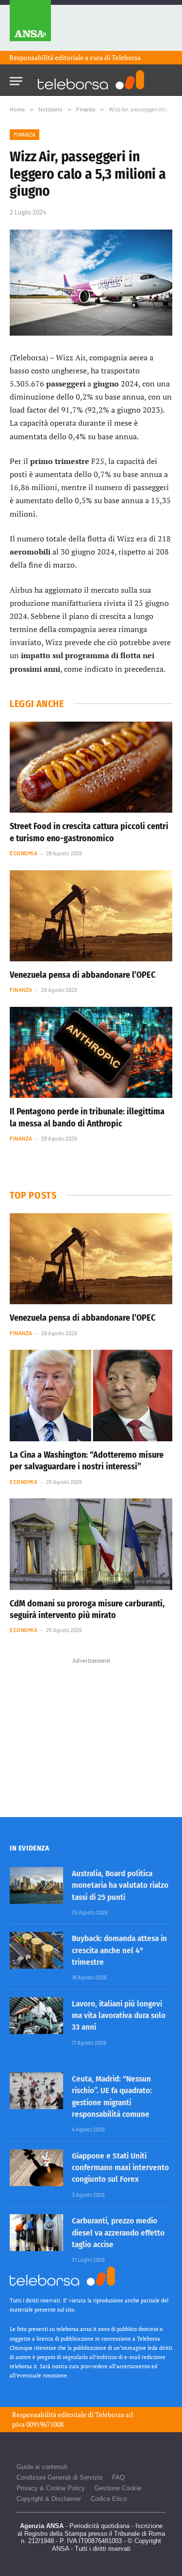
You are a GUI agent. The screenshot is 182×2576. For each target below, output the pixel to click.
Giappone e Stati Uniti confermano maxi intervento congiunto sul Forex (120, 2168)
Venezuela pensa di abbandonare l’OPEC (83, 975)
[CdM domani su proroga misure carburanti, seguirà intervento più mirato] (91, 1544)
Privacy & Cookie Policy (51, 2488)
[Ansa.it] (30, 25)
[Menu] (16, 78)
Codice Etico (109, 2499)
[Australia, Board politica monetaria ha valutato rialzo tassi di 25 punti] (36, 1885)
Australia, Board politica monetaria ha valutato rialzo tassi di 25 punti (120, 1885)
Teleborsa (126, 57)
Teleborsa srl (114, 2414)
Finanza (25, 134)
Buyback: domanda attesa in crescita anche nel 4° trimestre (119, 1950)
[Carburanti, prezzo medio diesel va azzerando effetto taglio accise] (36, 2233)
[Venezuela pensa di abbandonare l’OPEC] (91, 916)
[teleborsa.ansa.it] (91, 80)
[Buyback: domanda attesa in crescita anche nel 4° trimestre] (36, 1950)
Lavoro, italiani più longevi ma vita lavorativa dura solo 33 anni (119, 2016)
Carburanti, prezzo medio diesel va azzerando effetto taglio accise (118, 2233)
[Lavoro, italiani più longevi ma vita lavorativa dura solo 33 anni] (36, 2016)
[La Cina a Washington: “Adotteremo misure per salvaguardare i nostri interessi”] (91, 1395)
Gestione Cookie (118, 2488)
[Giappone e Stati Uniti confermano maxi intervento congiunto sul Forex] (36, 2168)
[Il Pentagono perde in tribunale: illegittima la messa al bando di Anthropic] (91, 1052)
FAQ (118, 2477)
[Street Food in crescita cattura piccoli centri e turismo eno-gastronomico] (91, 767)
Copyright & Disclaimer (49, 2499)
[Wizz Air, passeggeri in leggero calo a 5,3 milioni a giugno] (91, 283)
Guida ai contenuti (42, 2467)
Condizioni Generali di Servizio (59, 2477)
